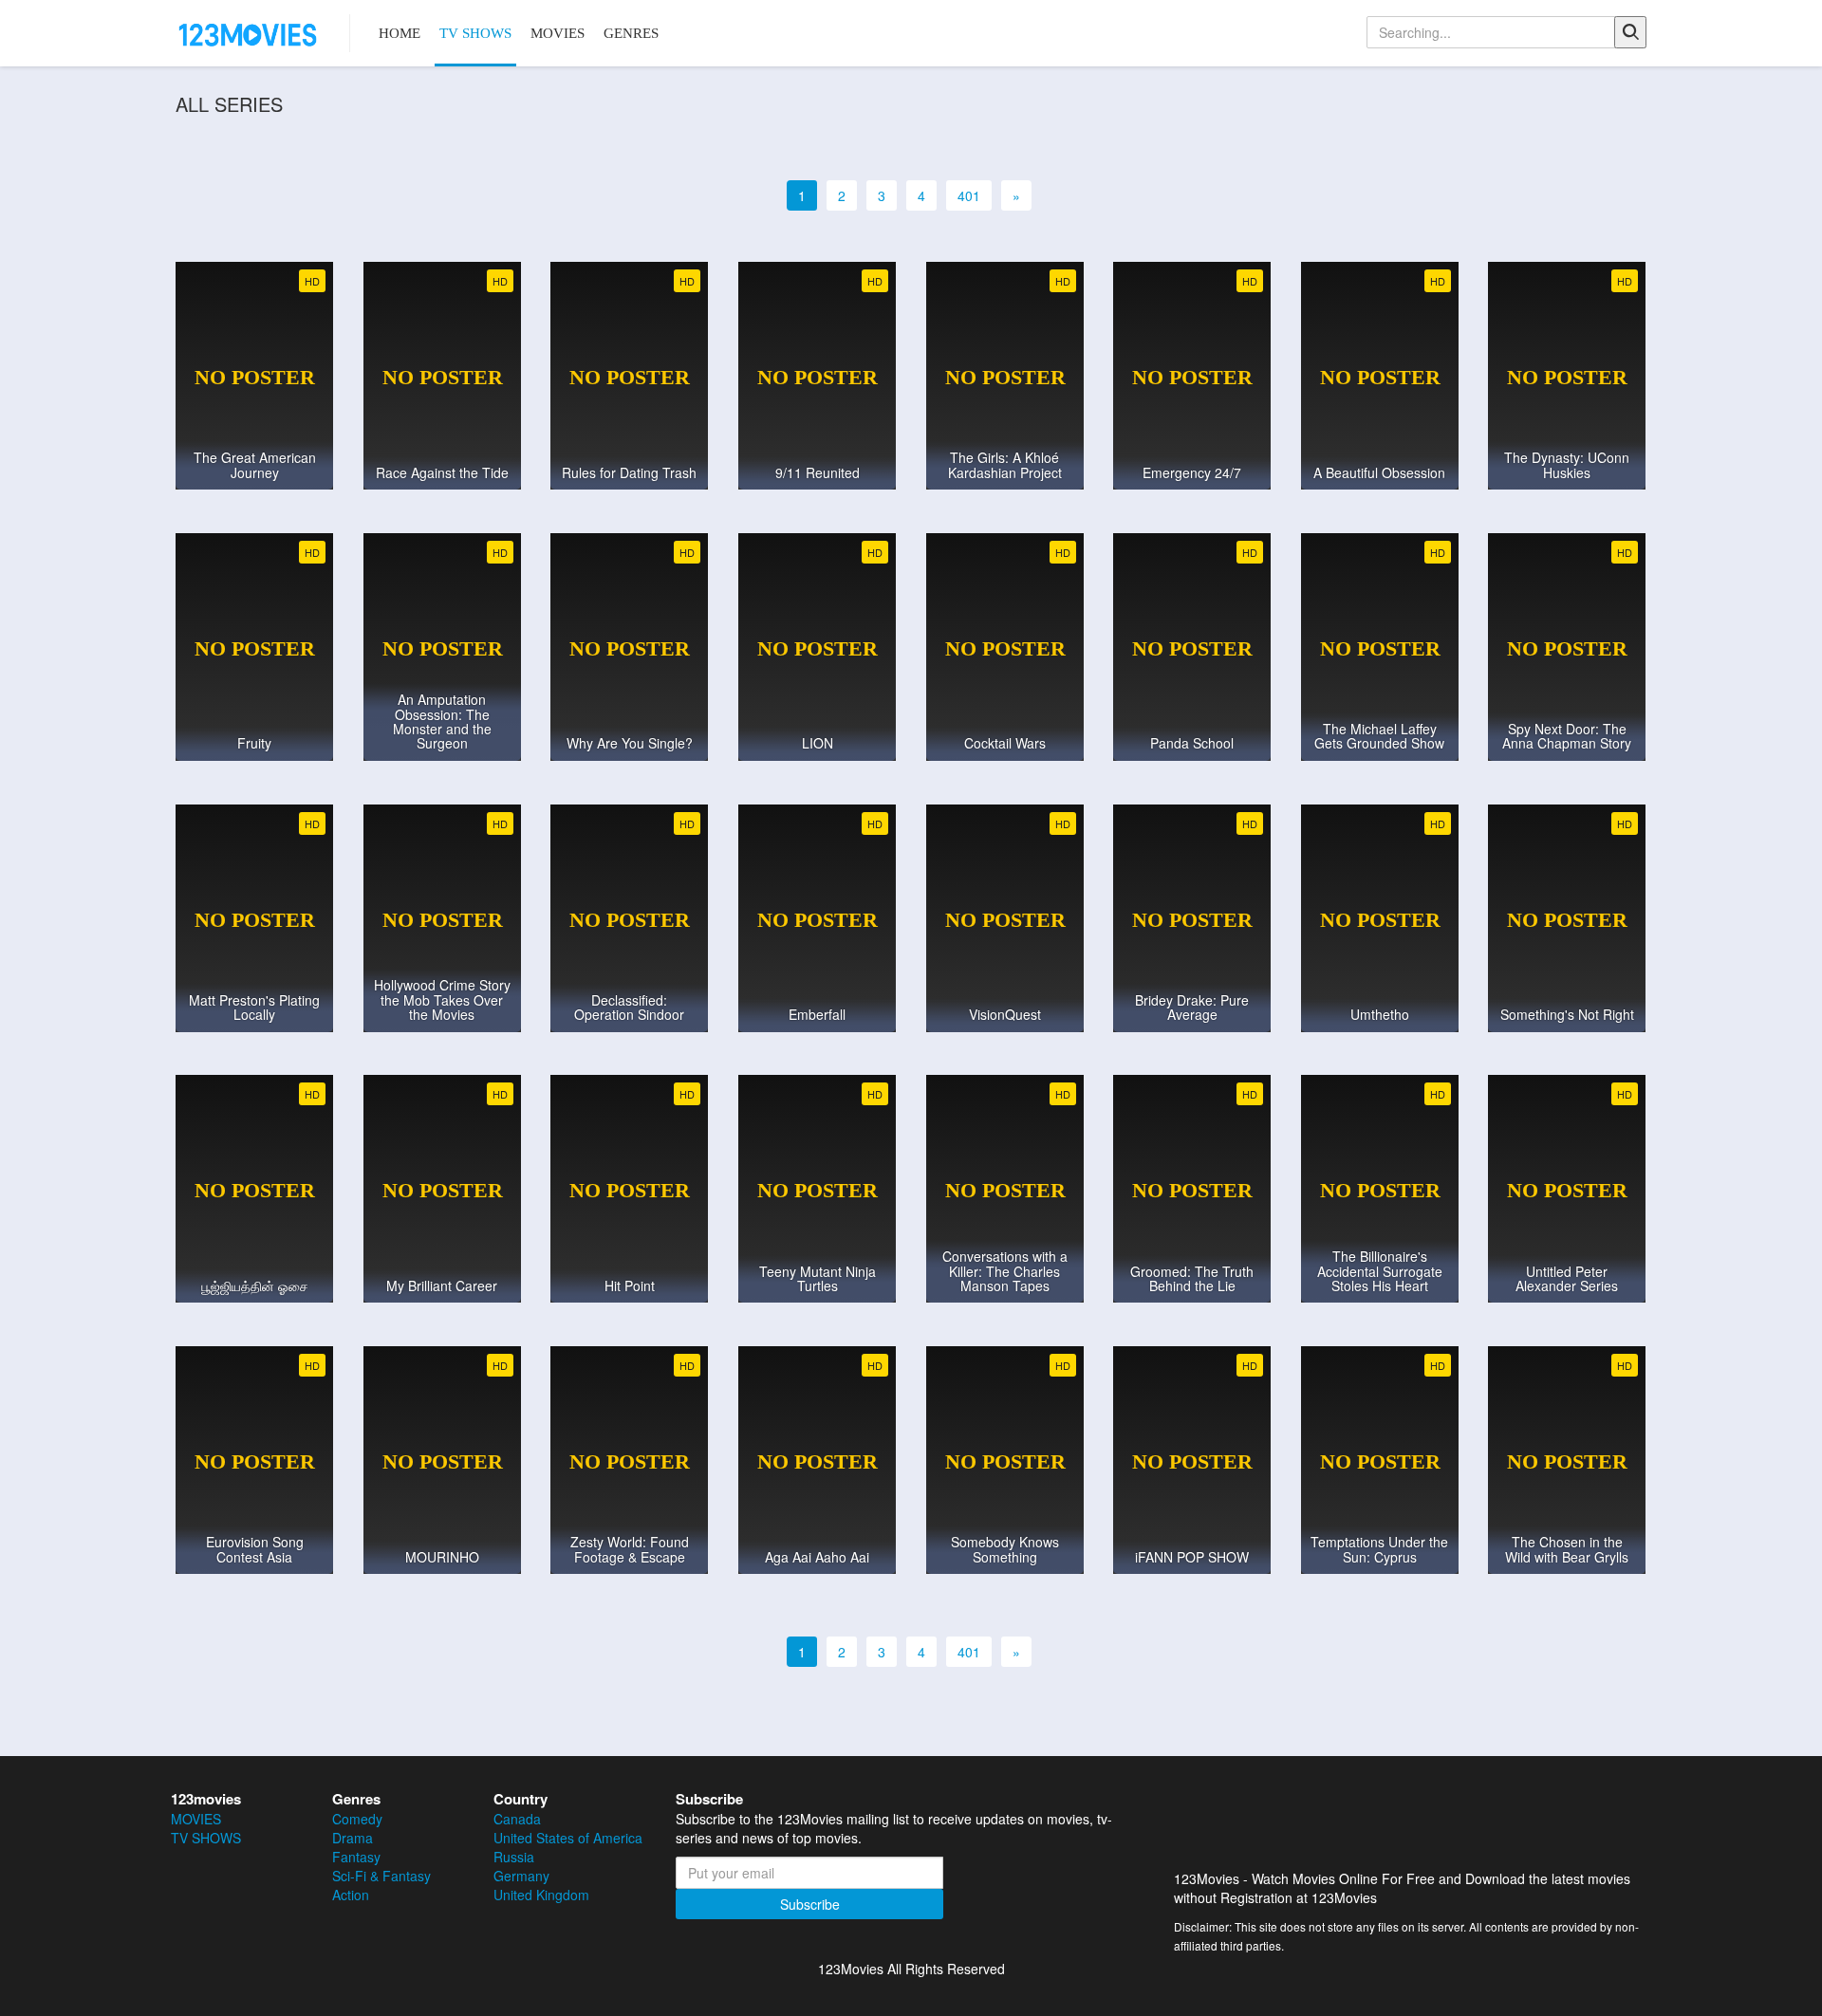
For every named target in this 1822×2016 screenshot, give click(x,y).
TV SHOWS (475, 33)
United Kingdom (541, 1895)
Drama (353, 1838)
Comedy (357, 1819)
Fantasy (356, 1857)
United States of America (568, 1838)
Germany (521, 1876)
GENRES (631, 33)
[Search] (1630, 32)
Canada (517, 1819)
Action (351, 1895)
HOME (400, 33)
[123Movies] (249, 33)
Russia (514, 1857)
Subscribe (810, 1904)
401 (969, 195)
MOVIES (558, 33)
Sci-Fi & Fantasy (381, 1876)
